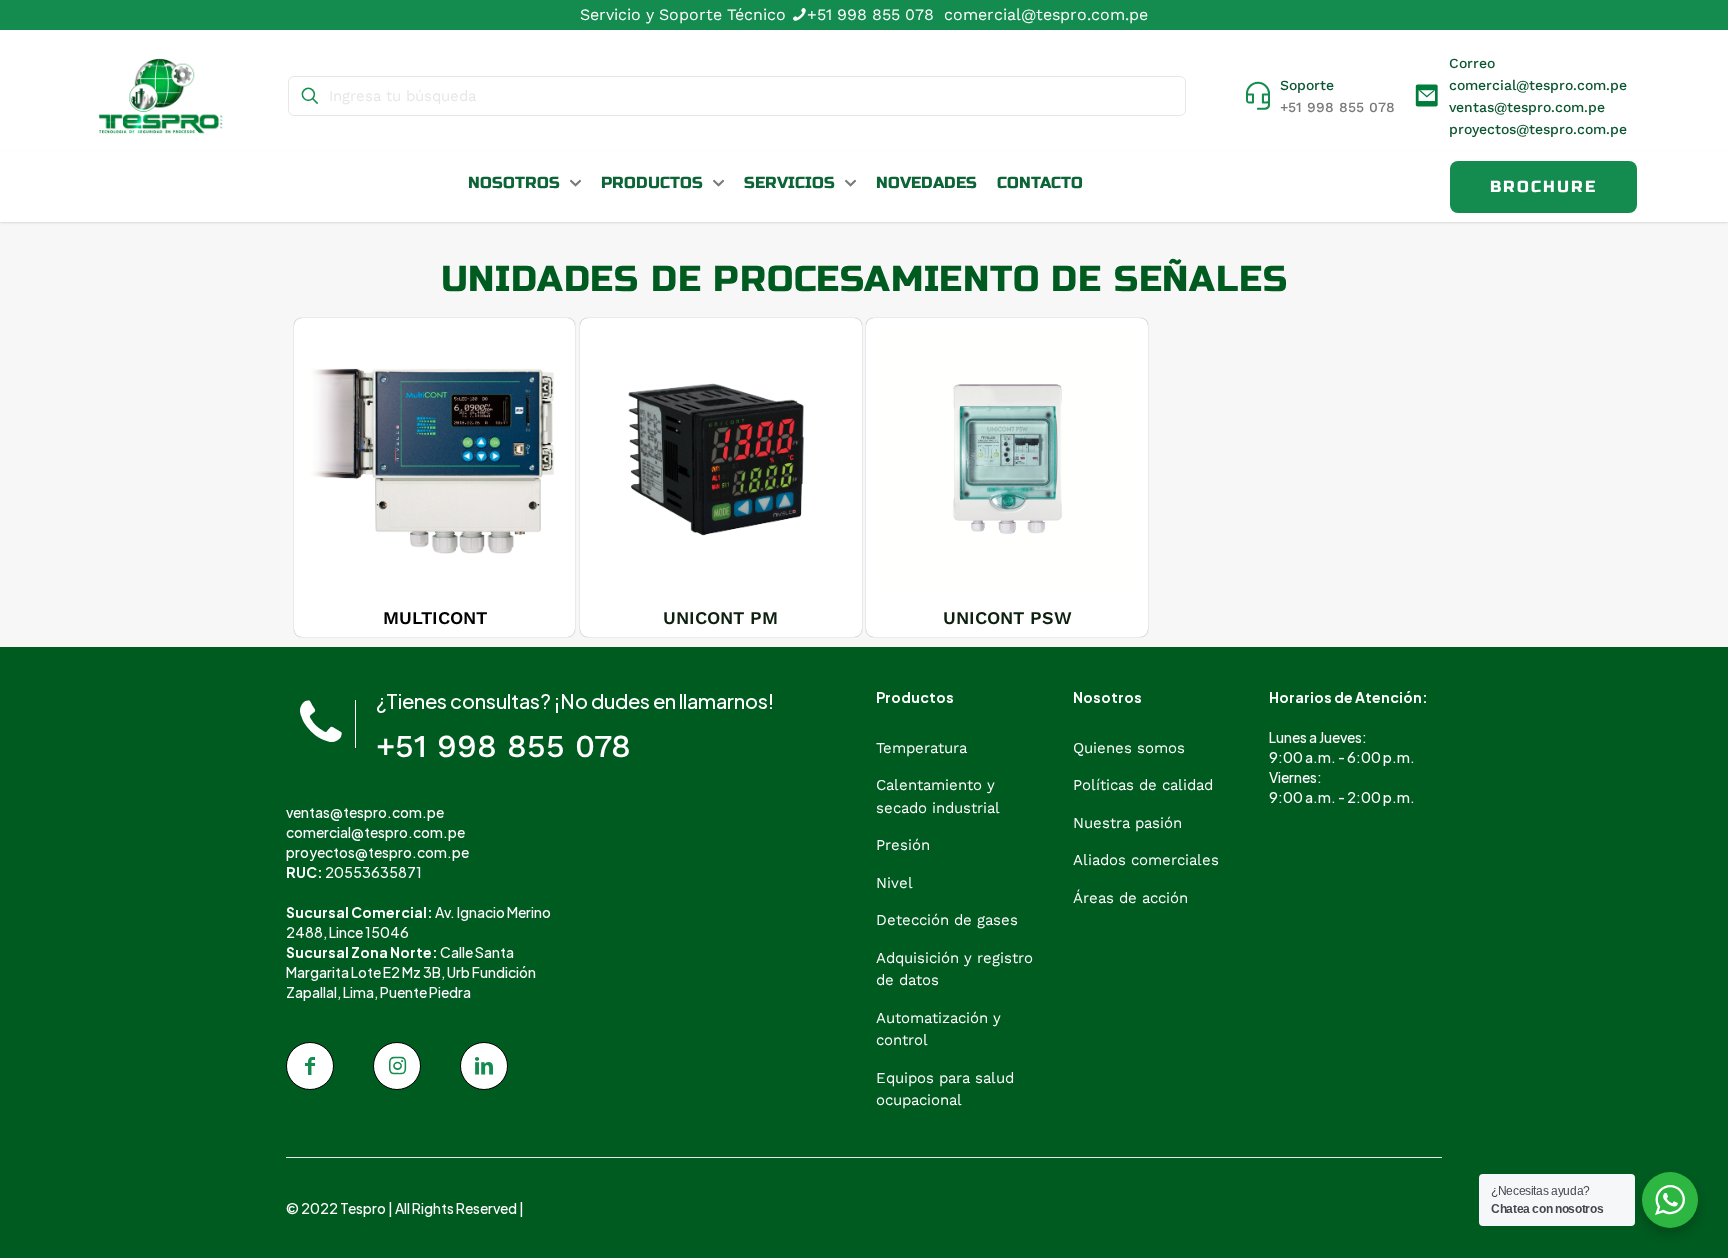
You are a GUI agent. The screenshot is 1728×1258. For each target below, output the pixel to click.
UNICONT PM (720, 617)
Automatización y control (938, 1029)
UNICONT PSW (1007, 617)
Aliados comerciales (1146, 860)
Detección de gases (947, 920)
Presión (903, 845)
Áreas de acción (1130, 898)
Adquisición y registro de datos (954, 969)
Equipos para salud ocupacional (945, 1089)
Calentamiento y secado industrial (938, 796)
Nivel (894, 883)
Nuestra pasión (1127, 823)
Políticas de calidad (1143, 785)
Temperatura (921, 748)
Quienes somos (1129, 748)
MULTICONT (435, 617)
